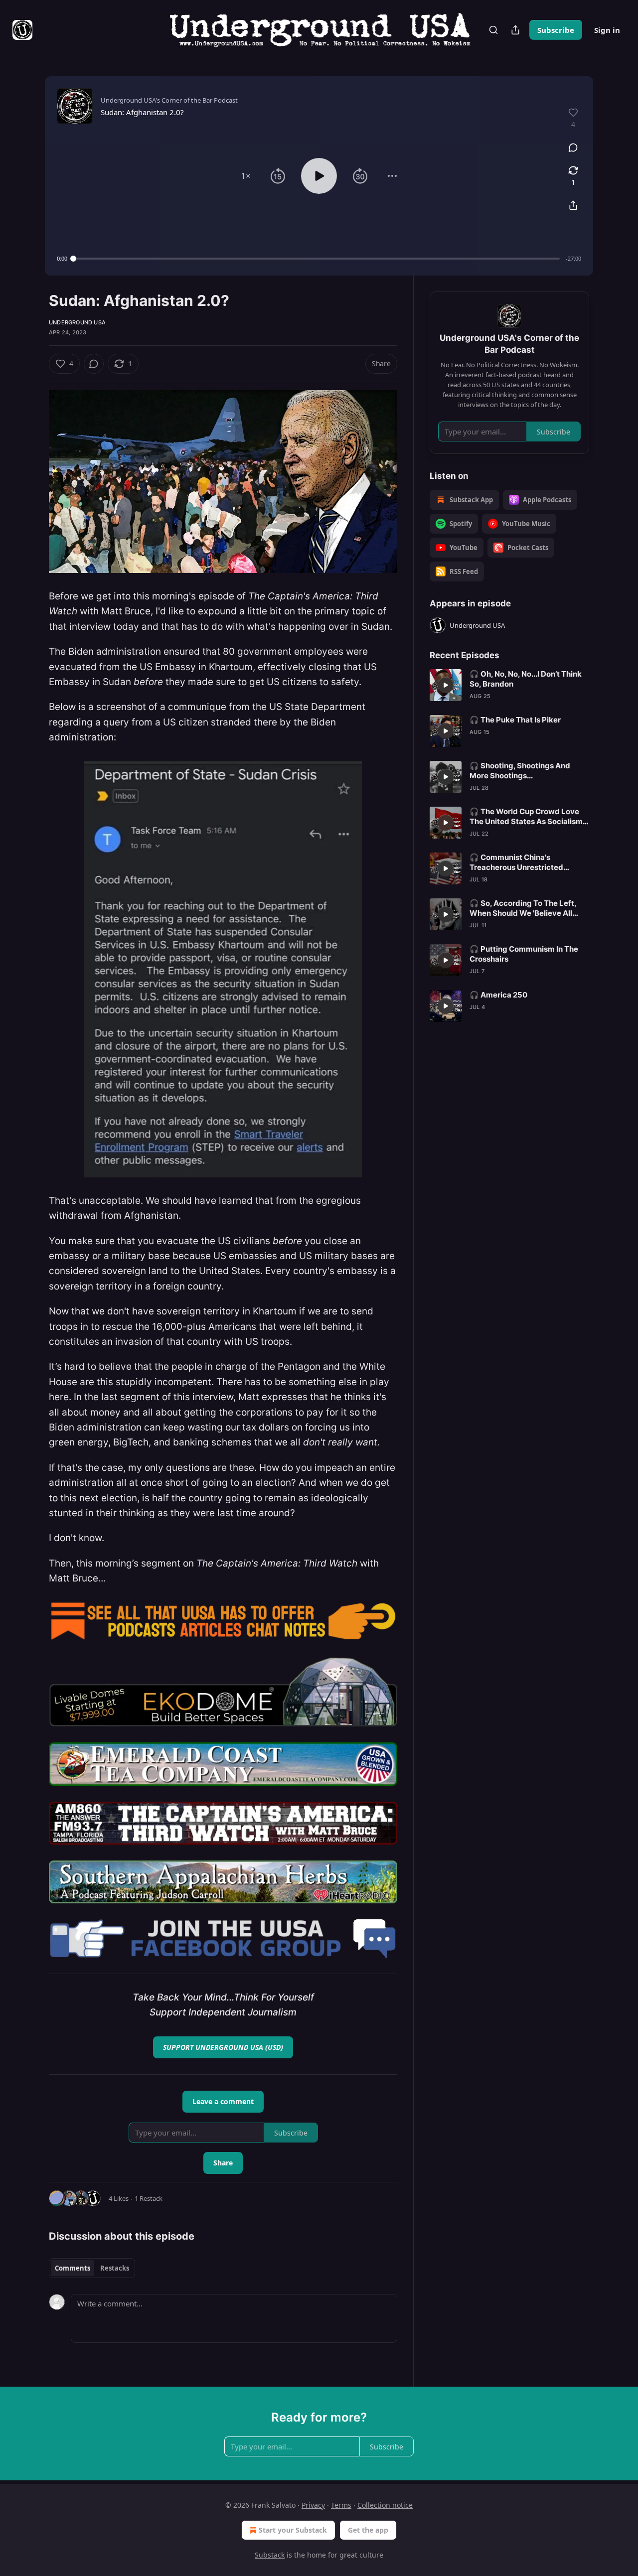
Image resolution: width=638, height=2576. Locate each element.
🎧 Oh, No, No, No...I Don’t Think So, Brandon (526, 679)
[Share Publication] (515, 30)
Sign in (607, 30)
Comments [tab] (73, 2268)
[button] (246, 176)
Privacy (313, 2505)
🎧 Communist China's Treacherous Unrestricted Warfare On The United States (524, 862)
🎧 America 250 (498, 995)
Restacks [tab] (115, 2268)
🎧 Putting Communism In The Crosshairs (524, 954)
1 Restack (149, 2198)
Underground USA (77, 322)
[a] (446, 685)
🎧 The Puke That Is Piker (515, 720)
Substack (270, 2555)
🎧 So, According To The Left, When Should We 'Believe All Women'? (523, 908)
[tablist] (92, 2268)
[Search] (493, 30)
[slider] (317, 259)
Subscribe (556, 30)
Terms (341, 2505)
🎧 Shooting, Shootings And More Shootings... (520, 771)
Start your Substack (293, 2530)
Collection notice (385, 2505)
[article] (509, 685)
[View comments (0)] (573, 147)
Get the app (368, 2530)
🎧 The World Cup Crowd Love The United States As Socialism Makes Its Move (526, 817)
